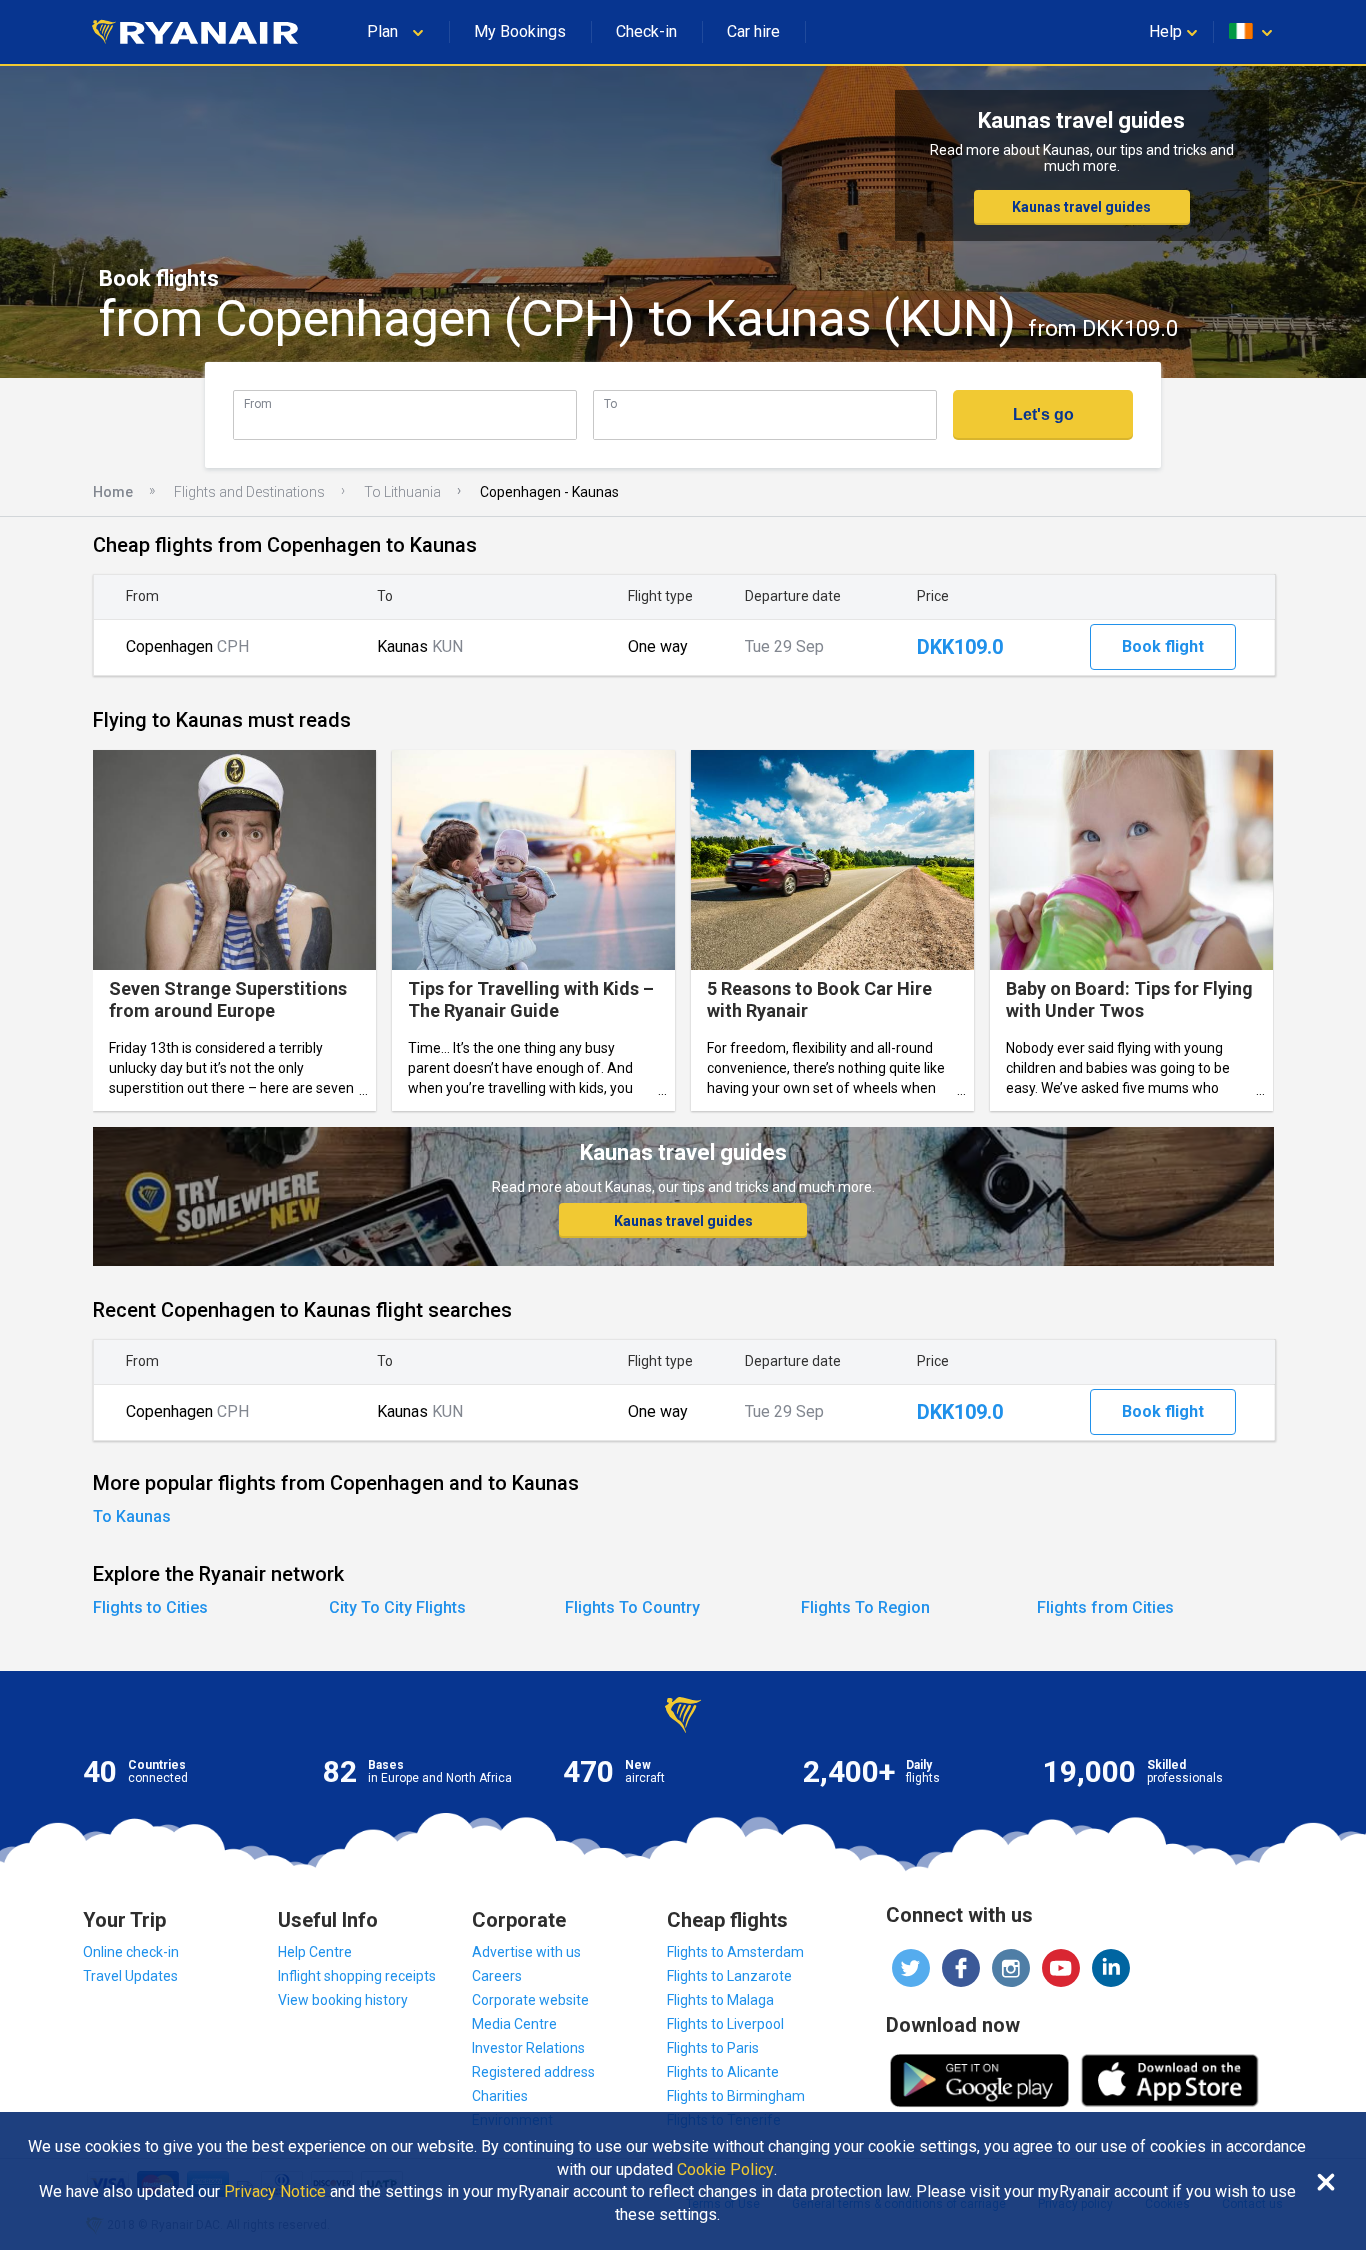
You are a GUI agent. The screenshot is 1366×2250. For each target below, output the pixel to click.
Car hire (753, 31)
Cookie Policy (725, 2170)
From (258, 403)
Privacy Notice (275, 2192)
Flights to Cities (150, 1607)
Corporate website (530, 2000)
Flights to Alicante (723, 2072)
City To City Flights (397, 1607)
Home (113, 492)
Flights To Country (632, 1607)
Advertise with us (526, 1952)
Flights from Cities (1105, 1607)
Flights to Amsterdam (735, 1952)
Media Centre (514, 2024)
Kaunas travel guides (1081, 207)
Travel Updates (130, 1976)
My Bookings (520, 31)
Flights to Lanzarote (729, 1976)
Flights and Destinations (249, 492)
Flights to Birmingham (736, 2096)
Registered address (533, 2072)
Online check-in (131, 1952)
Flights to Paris (713, 2048)
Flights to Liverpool (725, 2024)
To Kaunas (132, 1516)
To (610, 403)
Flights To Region (865, 1607)
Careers (497, 1976)
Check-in (646, 31)
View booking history (343, 2000)
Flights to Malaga (720, 2000)
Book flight (1163, 646)
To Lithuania (402, 492)
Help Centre (315, 1952)
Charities (500, 2096)
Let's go (1043, 414)
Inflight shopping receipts (357, 1976)
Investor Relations (528, 2048)
